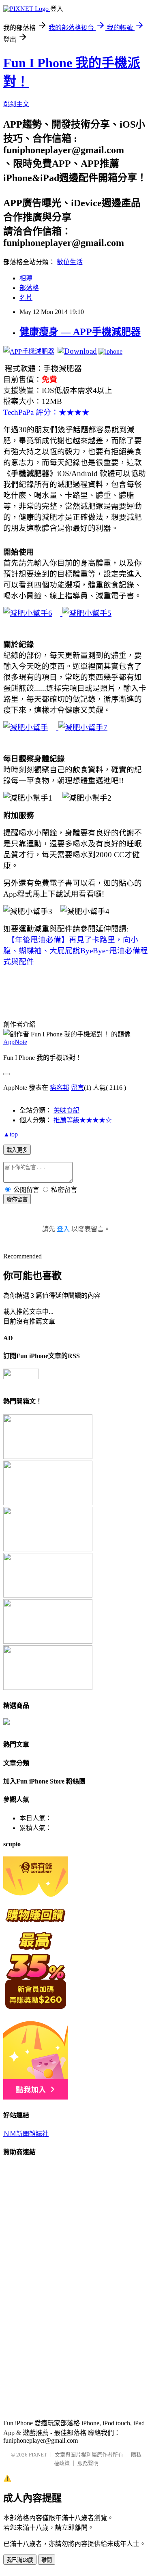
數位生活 (70, 262)
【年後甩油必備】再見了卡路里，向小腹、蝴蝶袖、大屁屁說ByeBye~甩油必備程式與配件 (76, 951)
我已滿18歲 (20, 2560)
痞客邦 (60, 1088)
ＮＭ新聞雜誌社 (26, 2134)
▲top (11, 1134)
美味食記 (66, 1110)
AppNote (15, 1042)
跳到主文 (16, 104)
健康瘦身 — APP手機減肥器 (80, 332)
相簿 (26, 278)
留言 (77, 1088)
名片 (26, 298)
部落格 (29, 288)
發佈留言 (17, 1199)
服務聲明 (88, 2463)
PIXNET (38, 2455)
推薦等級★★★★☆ (83, 1120)
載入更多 (17, 1150)
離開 (47, 2560)
